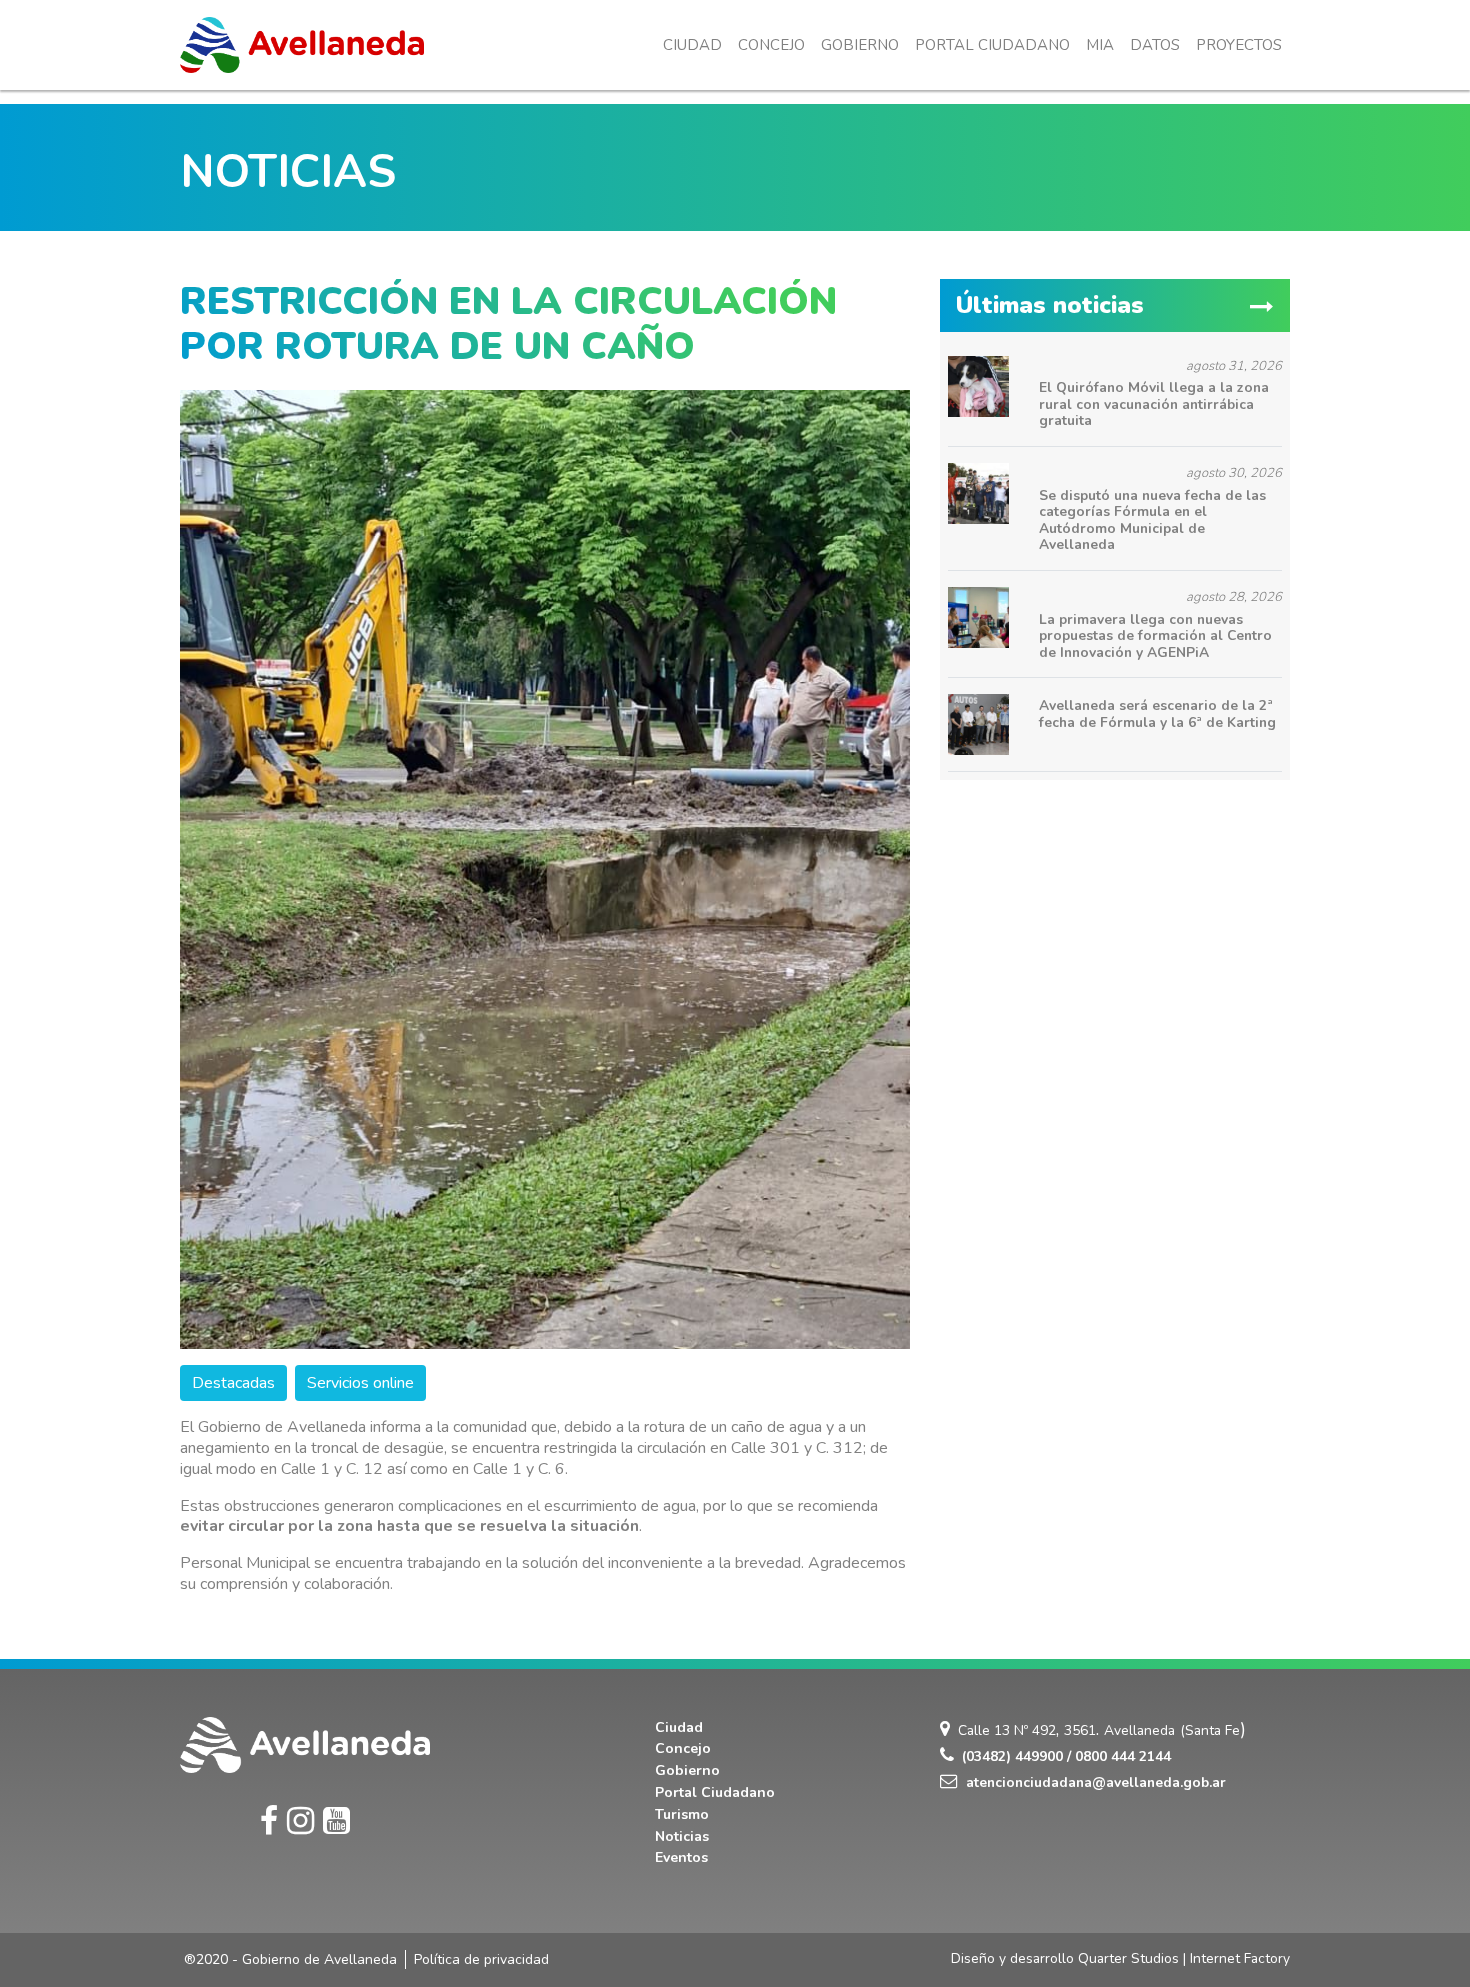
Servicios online (360, 1383)
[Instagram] (300, 1821)
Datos (1155, 45)
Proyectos (1239, 45)
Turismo (682, 1814)
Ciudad (692, 45)
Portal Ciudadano (992, 45)
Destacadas (233, 1383)
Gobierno (860, 45)
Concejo (771, 45)
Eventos (681, 1857)
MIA (1100, 45)
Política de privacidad (481, 1959)
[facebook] (269, 1821)
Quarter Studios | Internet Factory (1184, 1958)
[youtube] (336, 1821)
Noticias (682, 1836)
